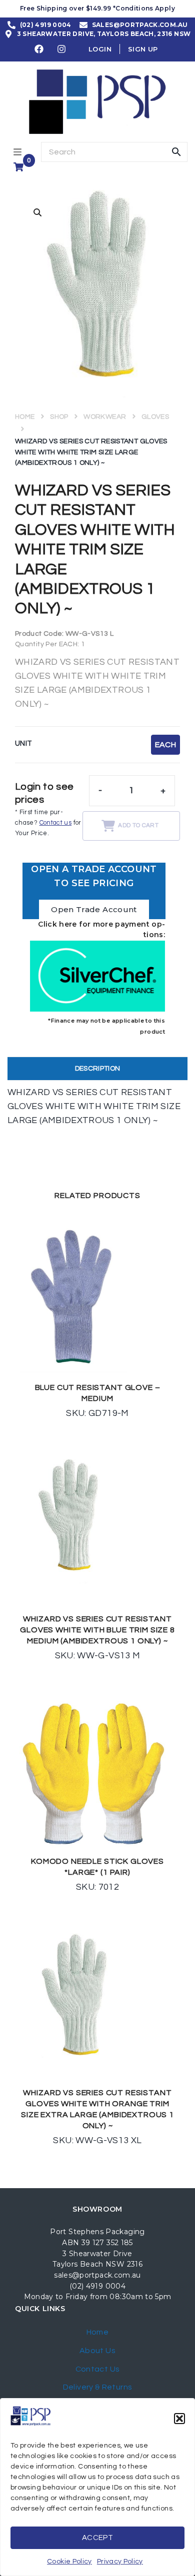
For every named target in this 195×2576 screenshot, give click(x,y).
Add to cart (138, 825)
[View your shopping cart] (20, 167)
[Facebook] (39, 49)
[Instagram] (62, 49)
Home (25, 417)
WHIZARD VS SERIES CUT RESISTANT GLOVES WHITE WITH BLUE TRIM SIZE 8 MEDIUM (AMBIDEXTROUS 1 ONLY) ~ (97, 1630)
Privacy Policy (120, 2562)
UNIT (23, 743)
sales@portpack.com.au (97, 2275)
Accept (97, 2538)
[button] (179, 2419)
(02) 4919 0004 (97, 2286)
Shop (59, 417)
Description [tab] (98, 1069)
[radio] (165, 745)
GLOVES (155, 417)
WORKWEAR (105, 417)
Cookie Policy (69, 2562)
